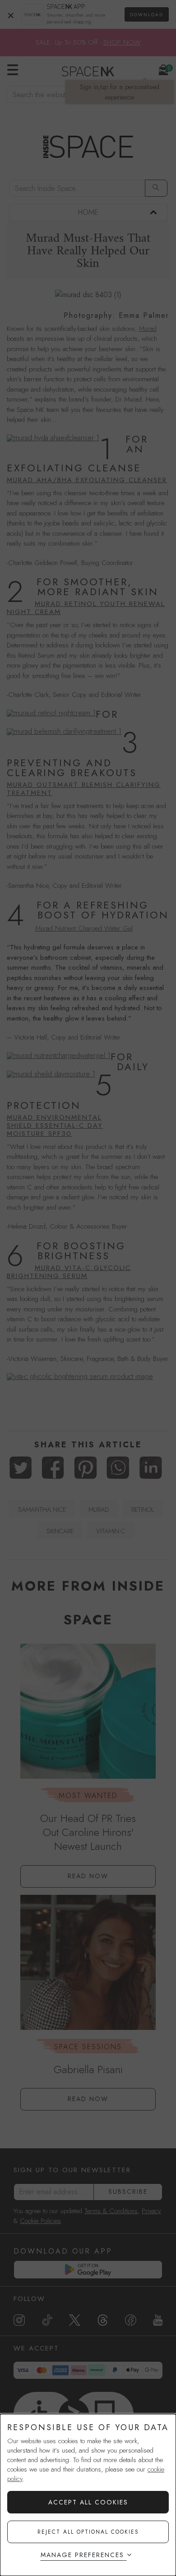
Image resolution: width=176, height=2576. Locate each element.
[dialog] (88, 2495)
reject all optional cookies (88, 2532)
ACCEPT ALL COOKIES (88, 2502)
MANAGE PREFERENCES (82, 2555)
